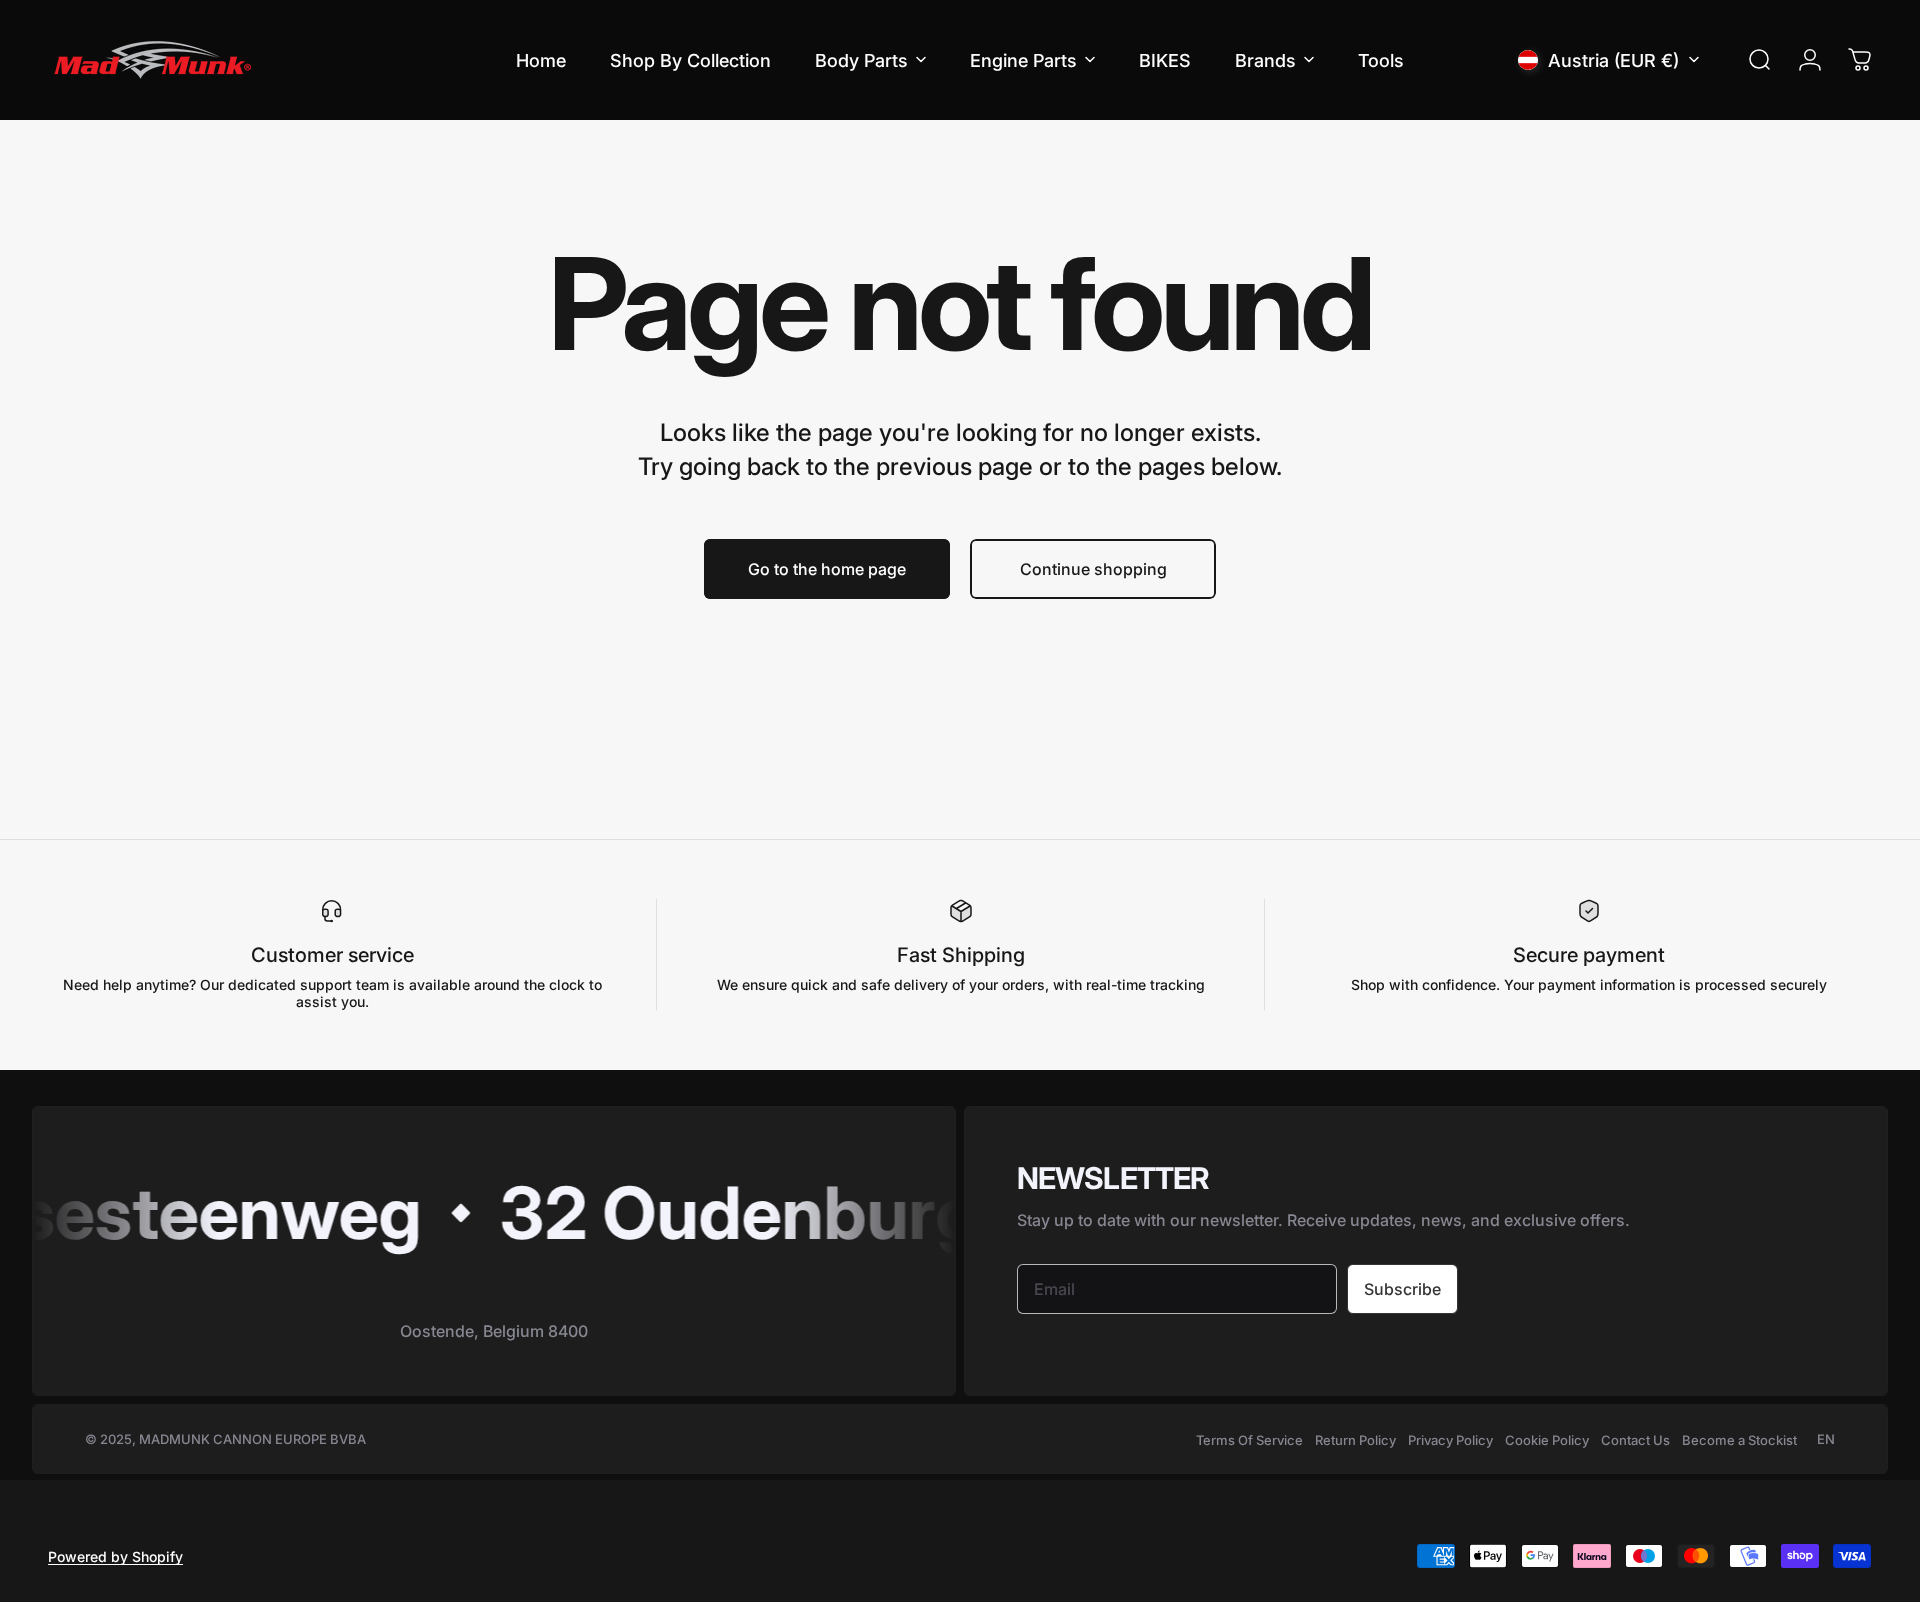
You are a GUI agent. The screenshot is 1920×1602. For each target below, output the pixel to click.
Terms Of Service (1249, 1440)
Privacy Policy (1450, 1440)
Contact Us (1635, 1440)
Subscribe (1402, 1289)
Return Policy (1355, 1440)
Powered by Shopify (115, 1556)
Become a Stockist (1739, 1440)
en (1826, 1439)
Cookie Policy (1547, 1440)
